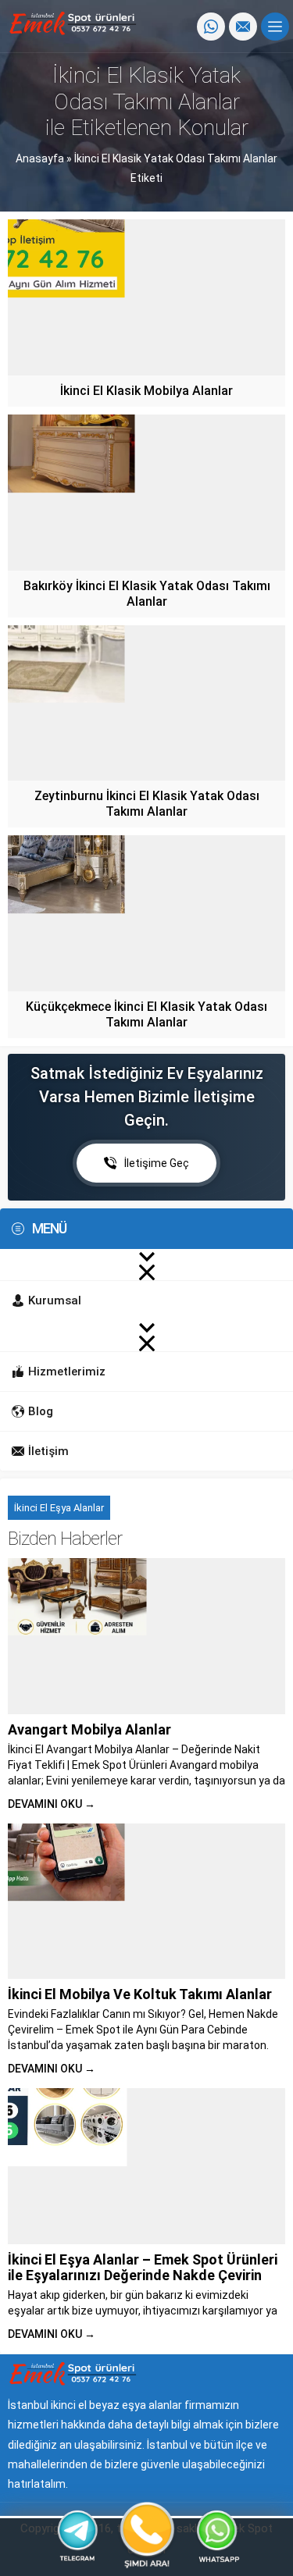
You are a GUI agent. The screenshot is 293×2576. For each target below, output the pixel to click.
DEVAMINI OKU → (52, 1804)
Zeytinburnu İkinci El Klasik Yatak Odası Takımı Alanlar (147, 804)
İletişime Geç (157, 1163)
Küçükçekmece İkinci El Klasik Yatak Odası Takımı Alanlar (146, 1014)
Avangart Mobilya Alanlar (89, 1729)
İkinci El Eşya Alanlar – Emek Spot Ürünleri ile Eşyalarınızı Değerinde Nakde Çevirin (143, 2267)
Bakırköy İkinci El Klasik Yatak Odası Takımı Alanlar (147, 594)
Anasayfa (40, 158)
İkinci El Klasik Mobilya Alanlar (146, 391)
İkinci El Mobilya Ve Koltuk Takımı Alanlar (140, 1994)
